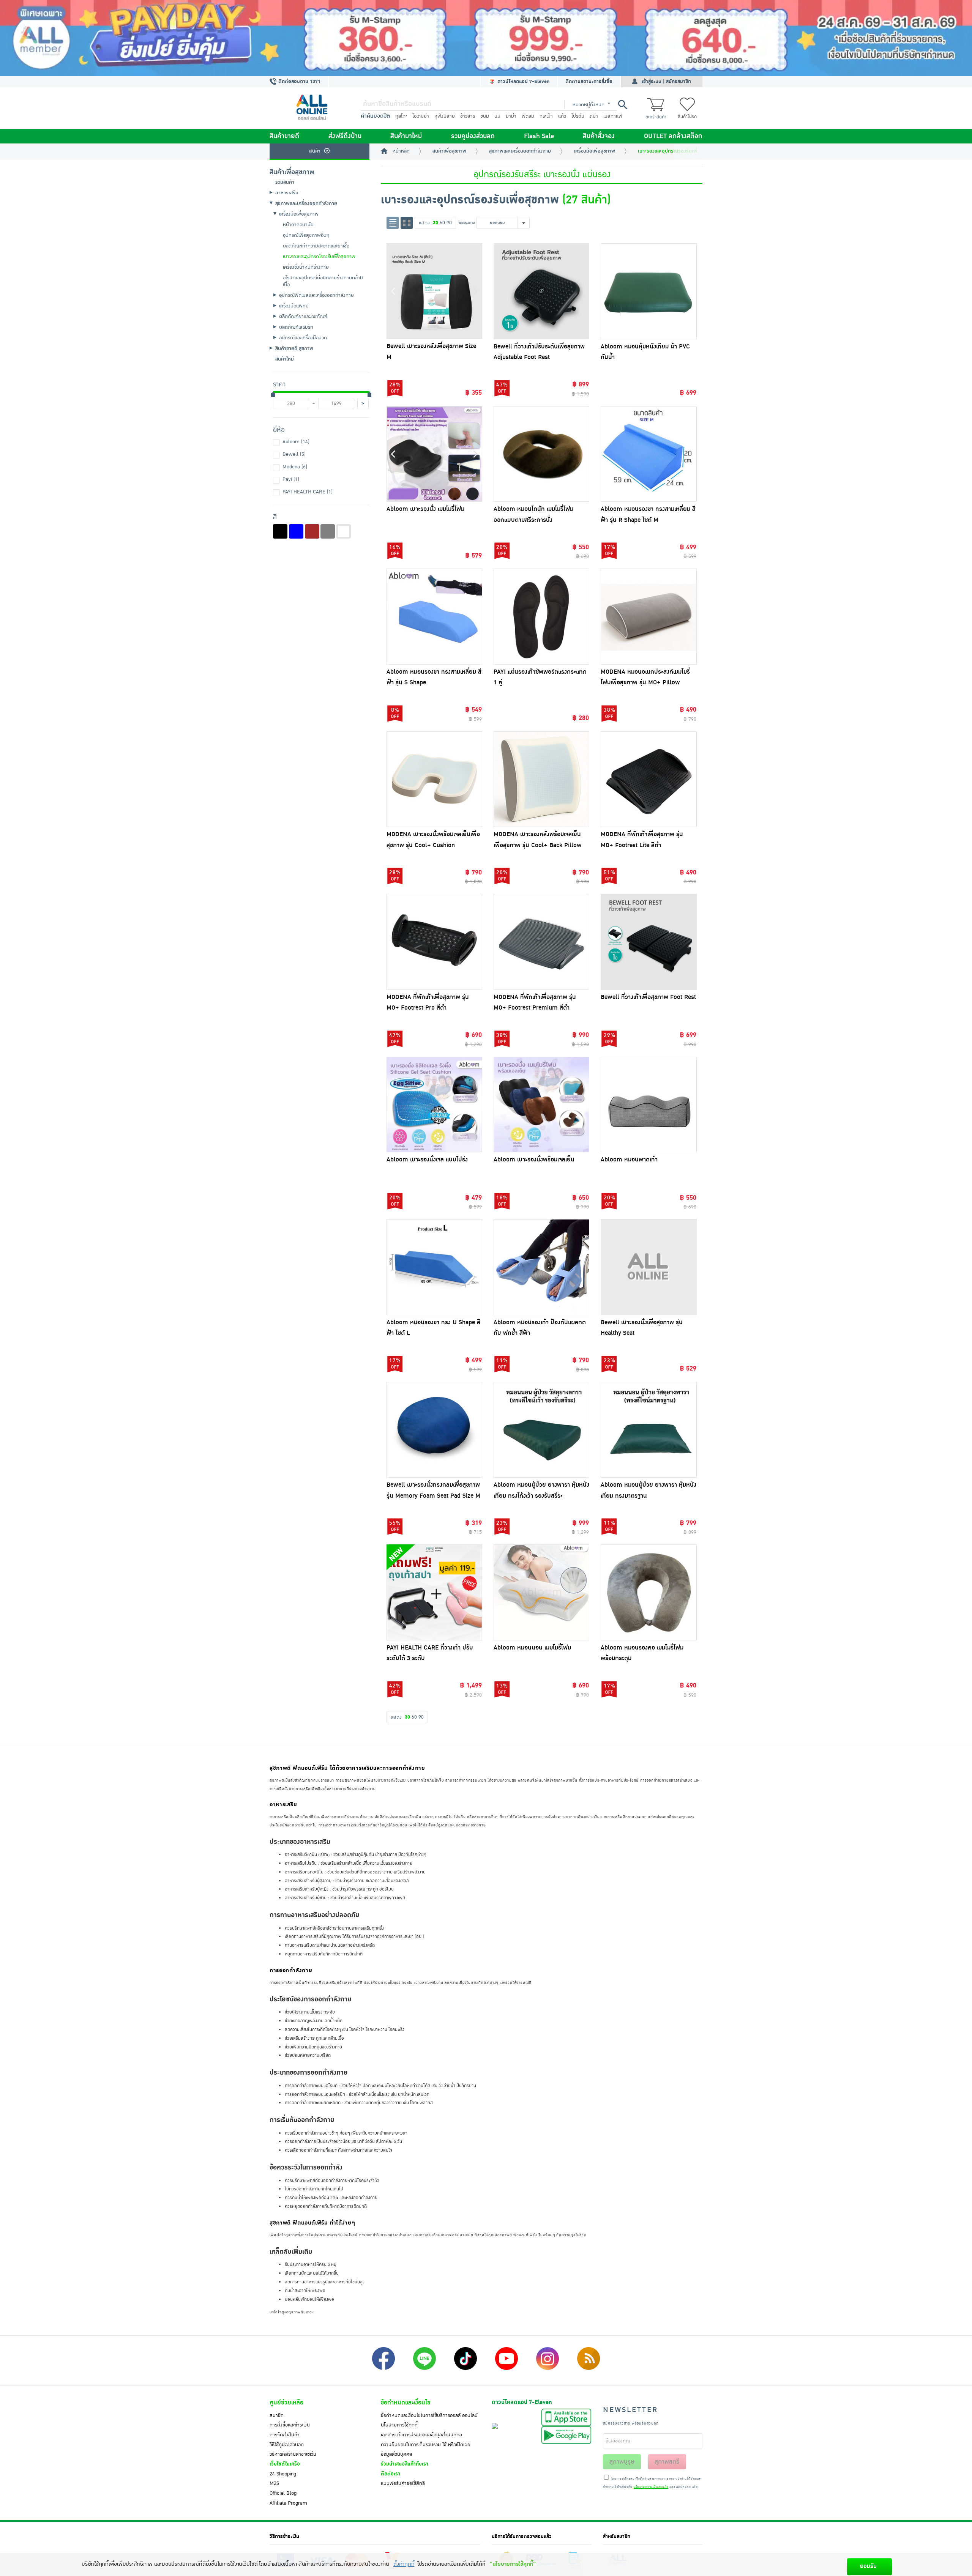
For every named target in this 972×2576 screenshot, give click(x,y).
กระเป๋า (546, 116)
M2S (274, 2483)
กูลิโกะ (401, 116)
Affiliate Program (288, 2503)
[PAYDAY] (486, 38)
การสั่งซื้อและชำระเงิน (290, 2425)
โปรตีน (578, 116)
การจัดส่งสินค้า (285, 2435)
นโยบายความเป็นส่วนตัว (651, 2487)
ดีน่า (594, 116)
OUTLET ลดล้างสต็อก (673, 136)
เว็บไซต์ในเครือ (285, 2464)
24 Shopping (283, 2474)
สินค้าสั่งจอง (599, 136)
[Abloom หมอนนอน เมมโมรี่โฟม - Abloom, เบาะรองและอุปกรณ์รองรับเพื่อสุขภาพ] (541, 1592)
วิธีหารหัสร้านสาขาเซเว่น (293, 2454)
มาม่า (511, 116)
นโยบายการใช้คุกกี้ (399, 2425)
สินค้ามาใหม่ (406, 136)
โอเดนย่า (421, 116)
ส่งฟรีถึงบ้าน (345, 136)
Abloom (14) (296, 442)
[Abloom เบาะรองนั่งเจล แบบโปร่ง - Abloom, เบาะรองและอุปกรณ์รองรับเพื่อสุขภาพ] (434, 1104)
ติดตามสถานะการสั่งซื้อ (589, 82)
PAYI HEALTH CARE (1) (308, 492)
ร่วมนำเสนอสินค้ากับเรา (405, 2464)
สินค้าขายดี (284, 136)
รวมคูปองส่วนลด (473, 136)
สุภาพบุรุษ (622, 2462)
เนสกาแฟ (613, 116)
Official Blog (283, 2493)
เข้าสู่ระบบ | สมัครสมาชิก (666, 82)
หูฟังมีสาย (445, 116)
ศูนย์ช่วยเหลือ (286, 2403)
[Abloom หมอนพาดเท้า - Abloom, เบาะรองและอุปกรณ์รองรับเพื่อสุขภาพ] (649, 1104)
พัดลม (528, 116)
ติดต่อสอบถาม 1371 (299, 82)
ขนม (485, 116)
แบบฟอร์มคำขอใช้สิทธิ (403, 2483)
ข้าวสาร (468, 116)
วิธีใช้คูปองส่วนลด (287, 2445)
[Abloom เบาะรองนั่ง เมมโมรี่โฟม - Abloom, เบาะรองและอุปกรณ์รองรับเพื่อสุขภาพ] (434, 454)
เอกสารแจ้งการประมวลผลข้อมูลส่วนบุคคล (421, 2435)
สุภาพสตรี (667, 2462)
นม (497, 116)
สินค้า (315, 151)
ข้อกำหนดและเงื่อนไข (406, 2403)
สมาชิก (277, 2415)
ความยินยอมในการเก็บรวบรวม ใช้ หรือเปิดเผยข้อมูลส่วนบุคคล (426, 2450)
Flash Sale (539, 136)
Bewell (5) (294, 454)
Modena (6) (295, 467)
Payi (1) (291, 479)
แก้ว (562, 116)
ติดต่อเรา (391, 2474)
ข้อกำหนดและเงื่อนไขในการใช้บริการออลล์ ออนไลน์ (429, 2415)
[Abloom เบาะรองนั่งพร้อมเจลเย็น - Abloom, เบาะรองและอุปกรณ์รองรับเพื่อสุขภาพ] (541, 1104)
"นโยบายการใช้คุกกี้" (513, 2564)
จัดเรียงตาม (466, 223)
